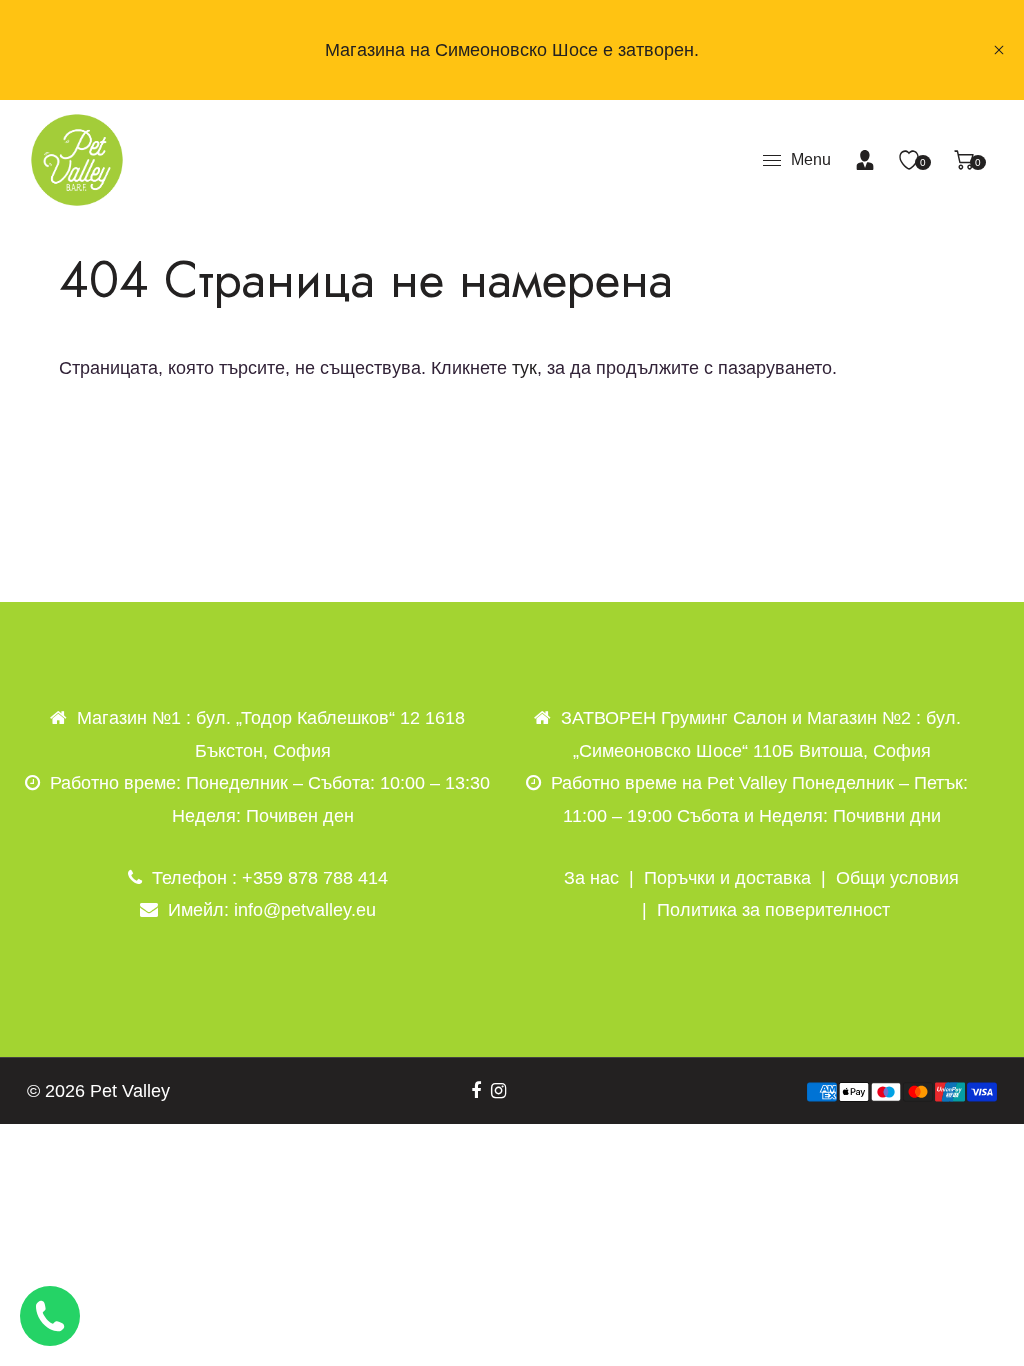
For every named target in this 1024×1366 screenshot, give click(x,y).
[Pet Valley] (77, 159)
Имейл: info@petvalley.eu (272, 910)
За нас (591, 878)
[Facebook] (476, 1091)
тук (524, 368)
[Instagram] (498, 1091)
